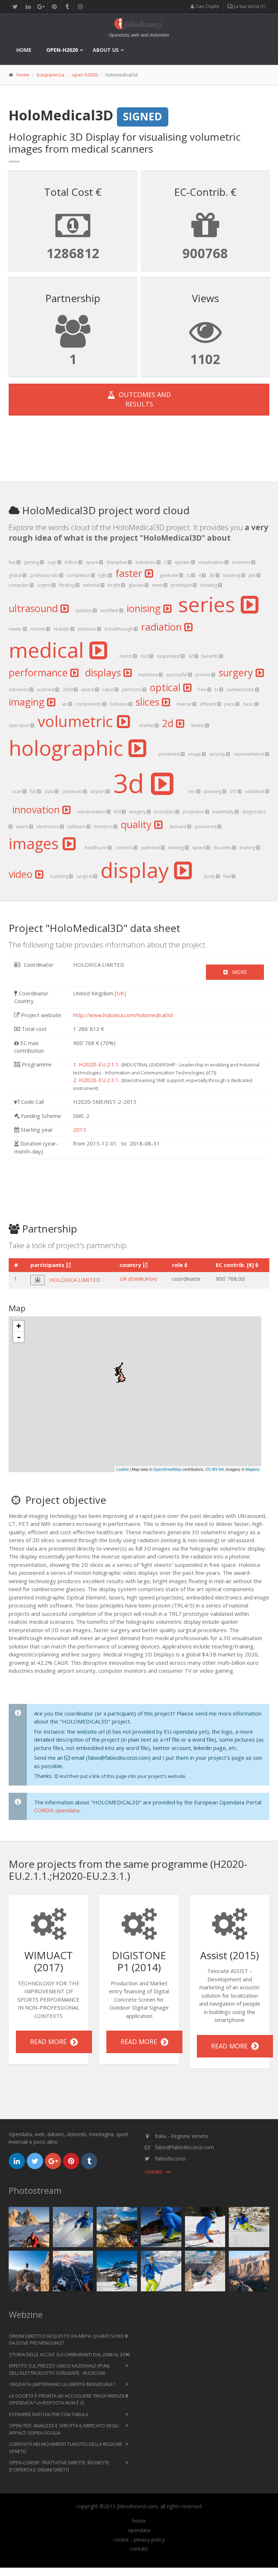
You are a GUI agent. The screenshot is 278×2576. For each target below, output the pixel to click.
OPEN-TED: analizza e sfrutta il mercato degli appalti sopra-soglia (64, 2429)
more (237, 972)
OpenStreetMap (167, 1469)
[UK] (120, 993)
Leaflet (123, 1469)
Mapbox (252, 1469)
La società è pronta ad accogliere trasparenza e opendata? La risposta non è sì (69, 2399)
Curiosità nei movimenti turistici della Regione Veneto (66, 2448)
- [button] (19, 1337)
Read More (50, 2042)
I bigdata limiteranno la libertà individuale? (62, 2384)
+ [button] (19, 1326)
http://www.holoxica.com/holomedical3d (123, 1015)
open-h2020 (62, 50)
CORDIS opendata (57, 1810)
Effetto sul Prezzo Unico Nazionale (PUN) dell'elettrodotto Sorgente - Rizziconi (59, 2369)
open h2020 (85, 75)
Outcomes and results (143, 399)
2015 (80, 1130)
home (24, 50)
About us (106, 50)
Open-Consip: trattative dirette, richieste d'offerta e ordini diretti (59, 2466)
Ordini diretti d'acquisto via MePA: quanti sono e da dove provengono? (68, 2340)
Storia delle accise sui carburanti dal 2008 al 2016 (69, 2354)
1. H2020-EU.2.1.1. (96, 1064)
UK (138, 1279)
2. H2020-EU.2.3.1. (96, 1080)
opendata (139, 2530)
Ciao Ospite (207, 6)
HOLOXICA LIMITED (75, 1280)
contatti (139, 2549)
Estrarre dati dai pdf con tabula (49, 2414)
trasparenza (51, 75)
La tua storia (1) (249, 6)
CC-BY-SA (214, 1469)
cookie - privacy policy (139, 2540)
